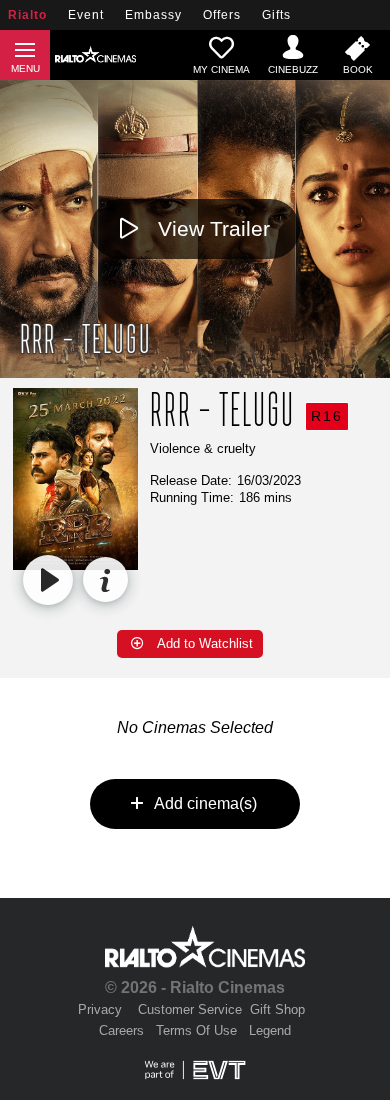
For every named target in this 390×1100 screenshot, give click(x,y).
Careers (121, 1030)
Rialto (27, 15)
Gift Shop (277, 1009)
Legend (270, 1030)
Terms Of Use (196, 1030)
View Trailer (214, 228)
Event (86, 15)
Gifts (276, 15)
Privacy (100, 1009)
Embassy (153, 15)
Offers (222, 15)
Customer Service (190, 1009)
